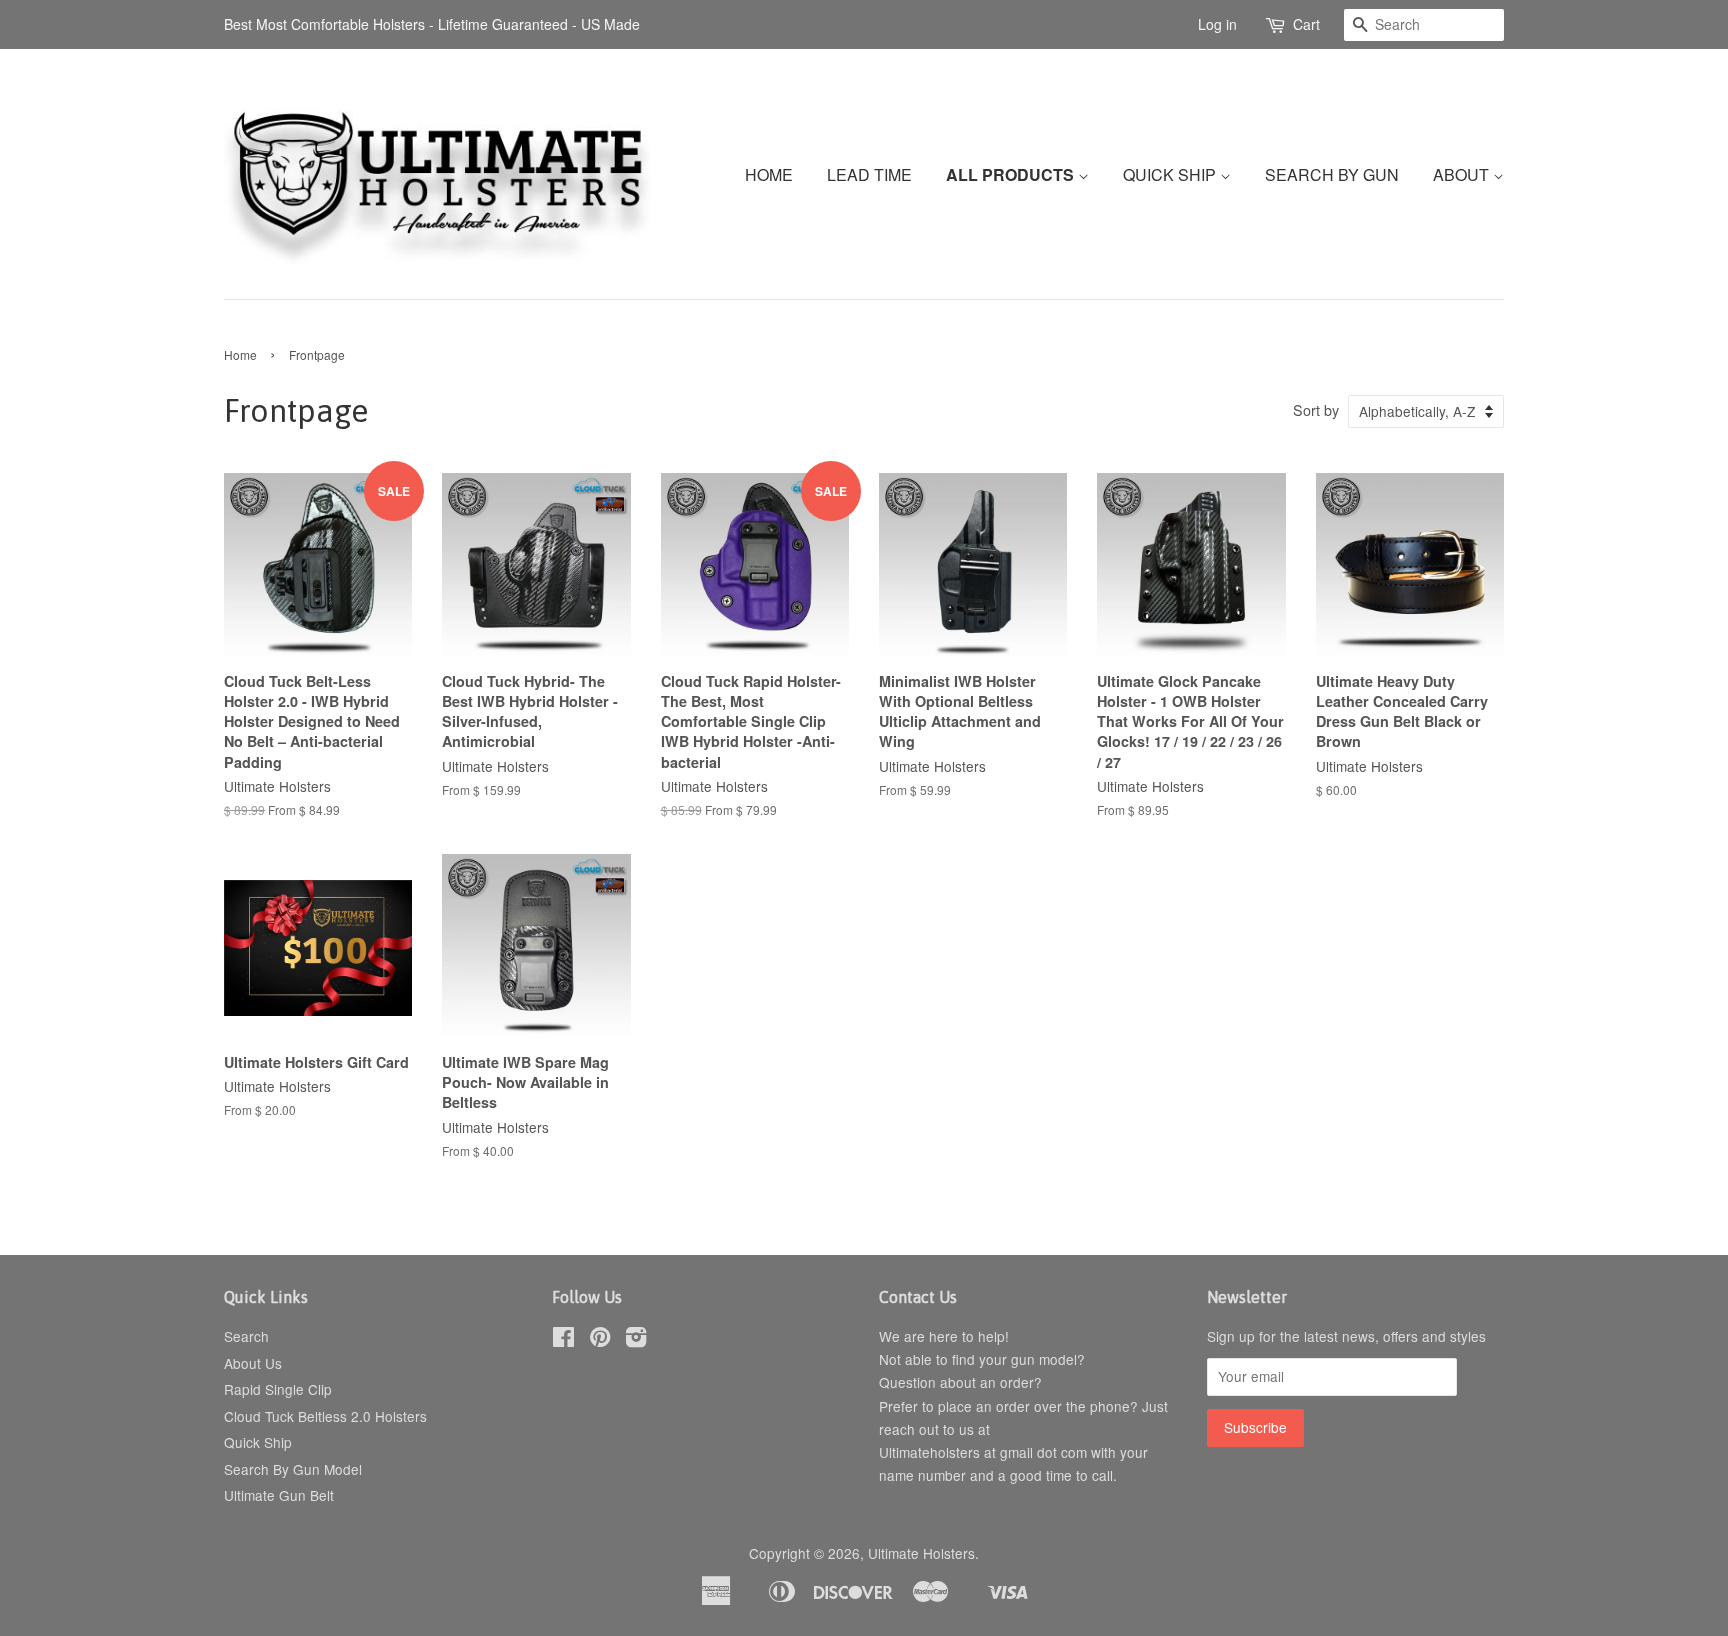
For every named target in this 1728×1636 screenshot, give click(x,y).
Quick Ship (258, 1442)
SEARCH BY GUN (1332, 174)
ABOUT (1463, 174)
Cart (1306, 24)
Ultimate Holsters (921, 1553)
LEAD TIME (869, 174)
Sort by (1316, 409)
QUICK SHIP (1171, 174)
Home (240, 354)
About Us (253, 1363)
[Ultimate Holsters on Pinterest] (600, 1340)
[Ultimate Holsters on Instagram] (636, 1340)
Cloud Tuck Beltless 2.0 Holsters (325, 1416)
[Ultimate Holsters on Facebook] (563, 1340)
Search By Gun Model (293, 1469)
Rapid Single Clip (278, 1389)
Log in (1217, 24)
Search (246, 1336)
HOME (769, 174)
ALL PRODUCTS (1012, 174)
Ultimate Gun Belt (279, 1495)
